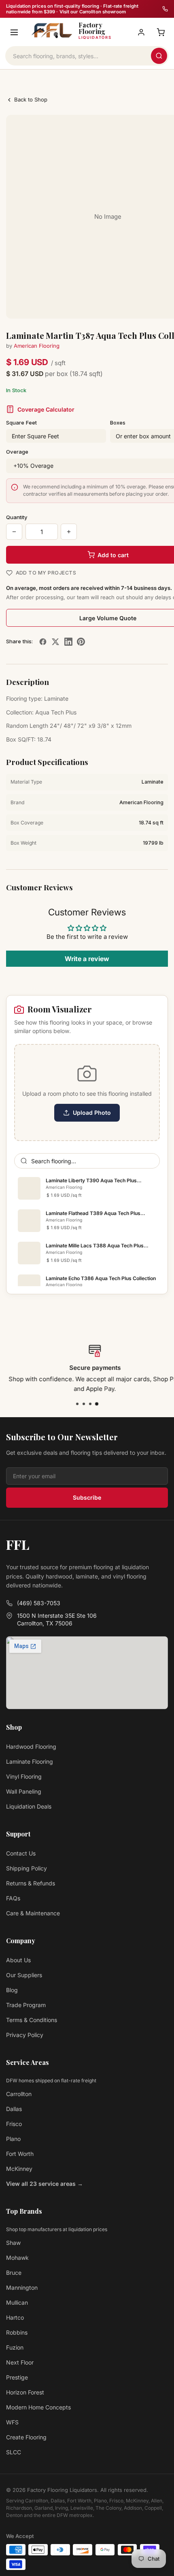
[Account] (141, 32)
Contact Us (21, 1853)
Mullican (17, 2302)
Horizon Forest (25, 2392)
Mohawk (17, 2258)
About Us (18, 1960)
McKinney (19, 2169)
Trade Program (26, 2005)
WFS (12, 2422)
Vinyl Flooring (24, 1776)
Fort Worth (20, 2154)
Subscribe (87, 1497)
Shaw (13, 2243)
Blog (12, 1990)
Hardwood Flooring (31, 1747)
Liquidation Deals (29, 1806)
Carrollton (19, 2094)
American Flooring (37, 346)
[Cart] (161, 32)
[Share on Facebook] (43, 642)
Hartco (15, 2317)
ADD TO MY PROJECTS (46, 573)
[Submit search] (159, 56)
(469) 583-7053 (39, 1603)
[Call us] (165, 9)
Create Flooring (26, 2437)
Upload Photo (92, 1113)
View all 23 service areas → (45, 2184)
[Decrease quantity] (14, 532)
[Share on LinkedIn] (68, 642)
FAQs (13, 1898)
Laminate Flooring (30, 1761)
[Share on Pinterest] (81, 642)
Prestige (17, 2377)
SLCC (14, 2452)
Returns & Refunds (31, 1883)
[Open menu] (14, 32)
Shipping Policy (27, 1868)
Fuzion (15, 2347)
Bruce (14, 2273)
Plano (13, 2139)
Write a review (87, 959)
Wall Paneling (24, 1791)
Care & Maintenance (33, 1913)
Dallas (14, 2109)
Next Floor (20, 2362)
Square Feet (21, 423)
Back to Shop (31, 99)
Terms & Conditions (32, 2020)
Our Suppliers (24, 1975)
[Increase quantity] (69, 532)
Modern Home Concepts (38, 2407)
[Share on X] (55, 642)
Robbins (17, 2332)
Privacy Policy (25, 2035)
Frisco (14, 2124)
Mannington (22, 2288)
